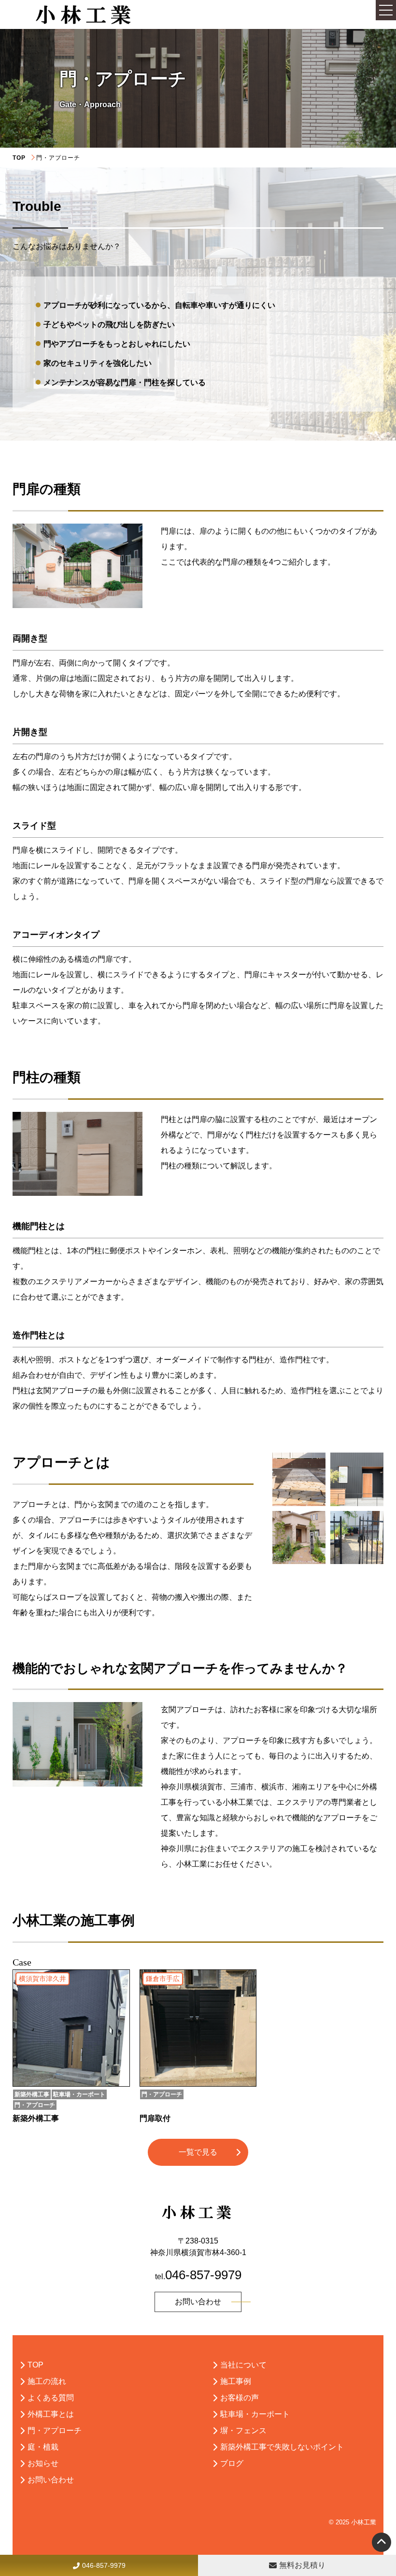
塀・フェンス (243, 2431)
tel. (198, 2277)
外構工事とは (51, 2414)
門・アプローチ (55, 2431)
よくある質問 (51, 2398)
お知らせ (43, 2463)
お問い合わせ (198, 2302)
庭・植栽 (43, 2447)
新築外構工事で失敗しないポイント (282, 2447)
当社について (243, 2365)
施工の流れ (47, 2381)
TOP (19, 158)
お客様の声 (240, 2398)
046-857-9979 (104, 2565)
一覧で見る (198, 2152)
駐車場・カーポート (255, 2414)
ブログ (232, 2463)
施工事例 (236, 2381)
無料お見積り (302, 2565)
